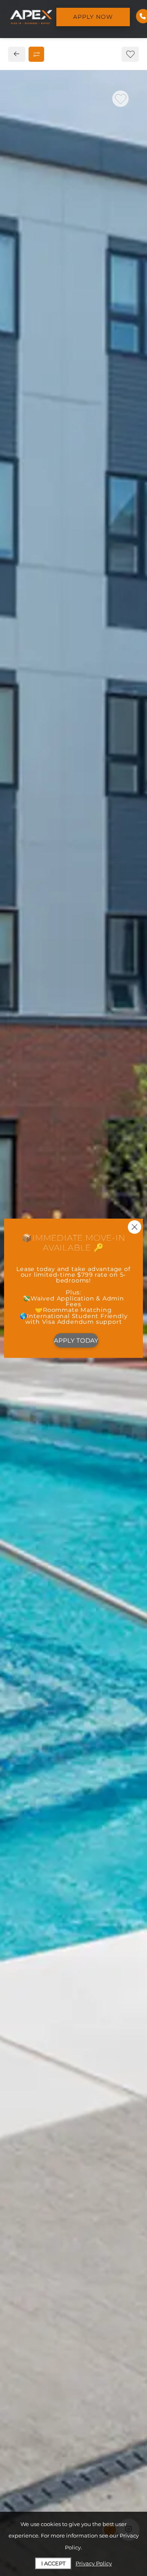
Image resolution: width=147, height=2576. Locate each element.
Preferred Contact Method (65, 849)
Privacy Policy (94, 2563)
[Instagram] (32, 680)
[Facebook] (19, 680)
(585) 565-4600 (41, 662)
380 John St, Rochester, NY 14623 (71, 644)
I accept (53, 2563)
